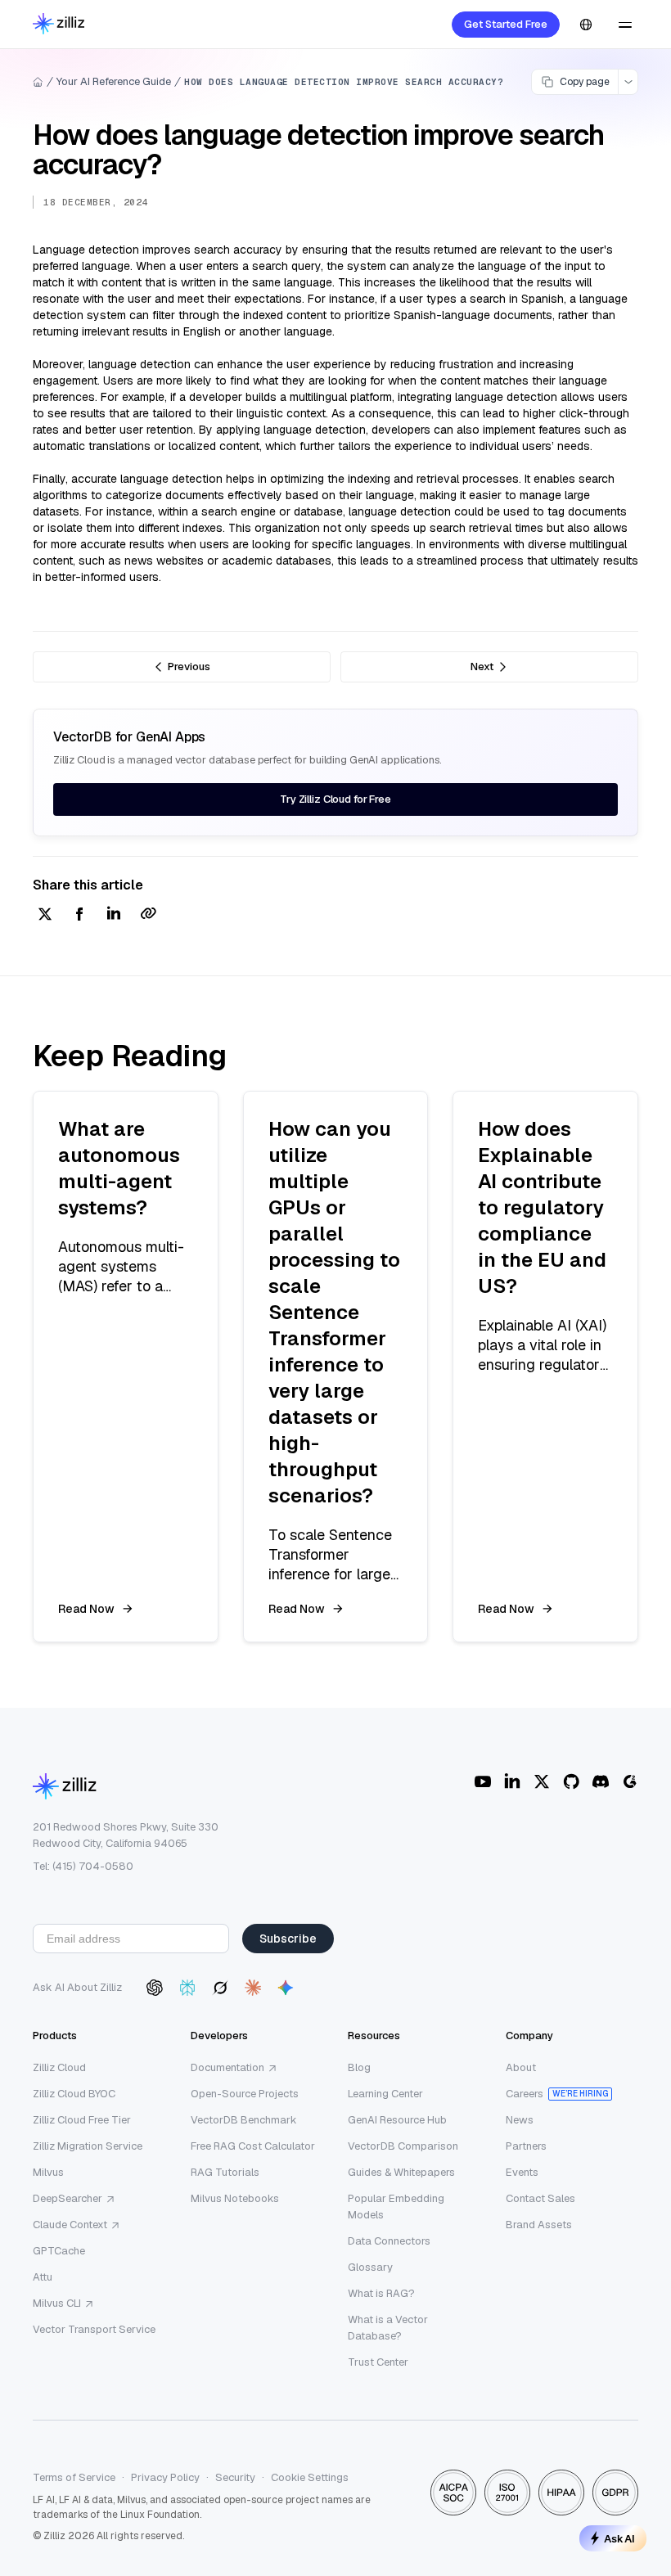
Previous (189, 667)
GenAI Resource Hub (397, 2120)
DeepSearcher (68, 2198)
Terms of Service (74, 2477)
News (520, 2120)
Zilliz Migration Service (88, 2146)
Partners (526, 2146)
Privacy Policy (165, 2477)
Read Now (86, 1609)
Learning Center (385, 2094)
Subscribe (288, 1939)
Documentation (227, 2067)
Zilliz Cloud (59, 2067)
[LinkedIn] (512, 1781)
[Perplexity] (187, 1988)
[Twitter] (542, 1781)
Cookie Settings (310, 2477)
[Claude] (253, 1988)
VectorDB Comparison (403, 2146)
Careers (525, 2094)
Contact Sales (540, 2198)
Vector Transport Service (94, 2329)
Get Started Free (506, 24)
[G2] (630, 1781)
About (521, 2067)
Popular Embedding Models (396, 2207)
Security (235, 2477)
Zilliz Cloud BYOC (74, 2094)
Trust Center (378, 2362)
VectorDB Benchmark (244, 2120)
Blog (359, 2067)
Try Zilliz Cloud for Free (335, 799)
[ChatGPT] (155, 1988)
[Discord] (601, 1781)
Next (482, 667)
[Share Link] (148, 915)
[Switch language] (586, 25)
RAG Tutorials (225, 2172)
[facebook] (79, 915)
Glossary (370, 2267)
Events (522, 2172)
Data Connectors (389, 2241)
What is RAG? (381, 2293)
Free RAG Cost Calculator (253, 2146)
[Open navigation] (625, 25)
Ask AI (619, 2538)
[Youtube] (483, 1781)
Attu (43, 2277)
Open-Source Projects (245, 2094)
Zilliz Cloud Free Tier (82, 2120)
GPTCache (59, 2251)
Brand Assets (539, 2225)
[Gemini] (286, 1988)
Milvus (48, 2172)
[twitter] (45, 915)
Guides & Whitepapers (401, 2172)
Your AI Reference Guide (114, 81)
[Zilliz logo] (59, 25)
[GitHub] (571, 1781)
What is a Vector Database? (388, 2328)
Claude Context (70, 2225)
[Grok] (220, 1988)
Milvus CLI (57, 2303)
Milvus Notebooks (235, 2198)
